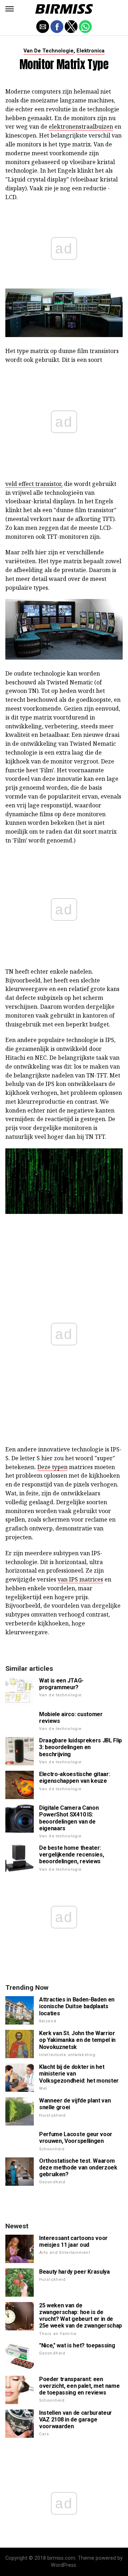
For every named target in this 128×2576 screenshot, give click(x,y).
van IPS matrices (80, 1579)
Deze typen (52, 1467)
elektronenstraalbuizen (81, 127)
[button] (10, 9)
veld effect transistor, (34, 484)
